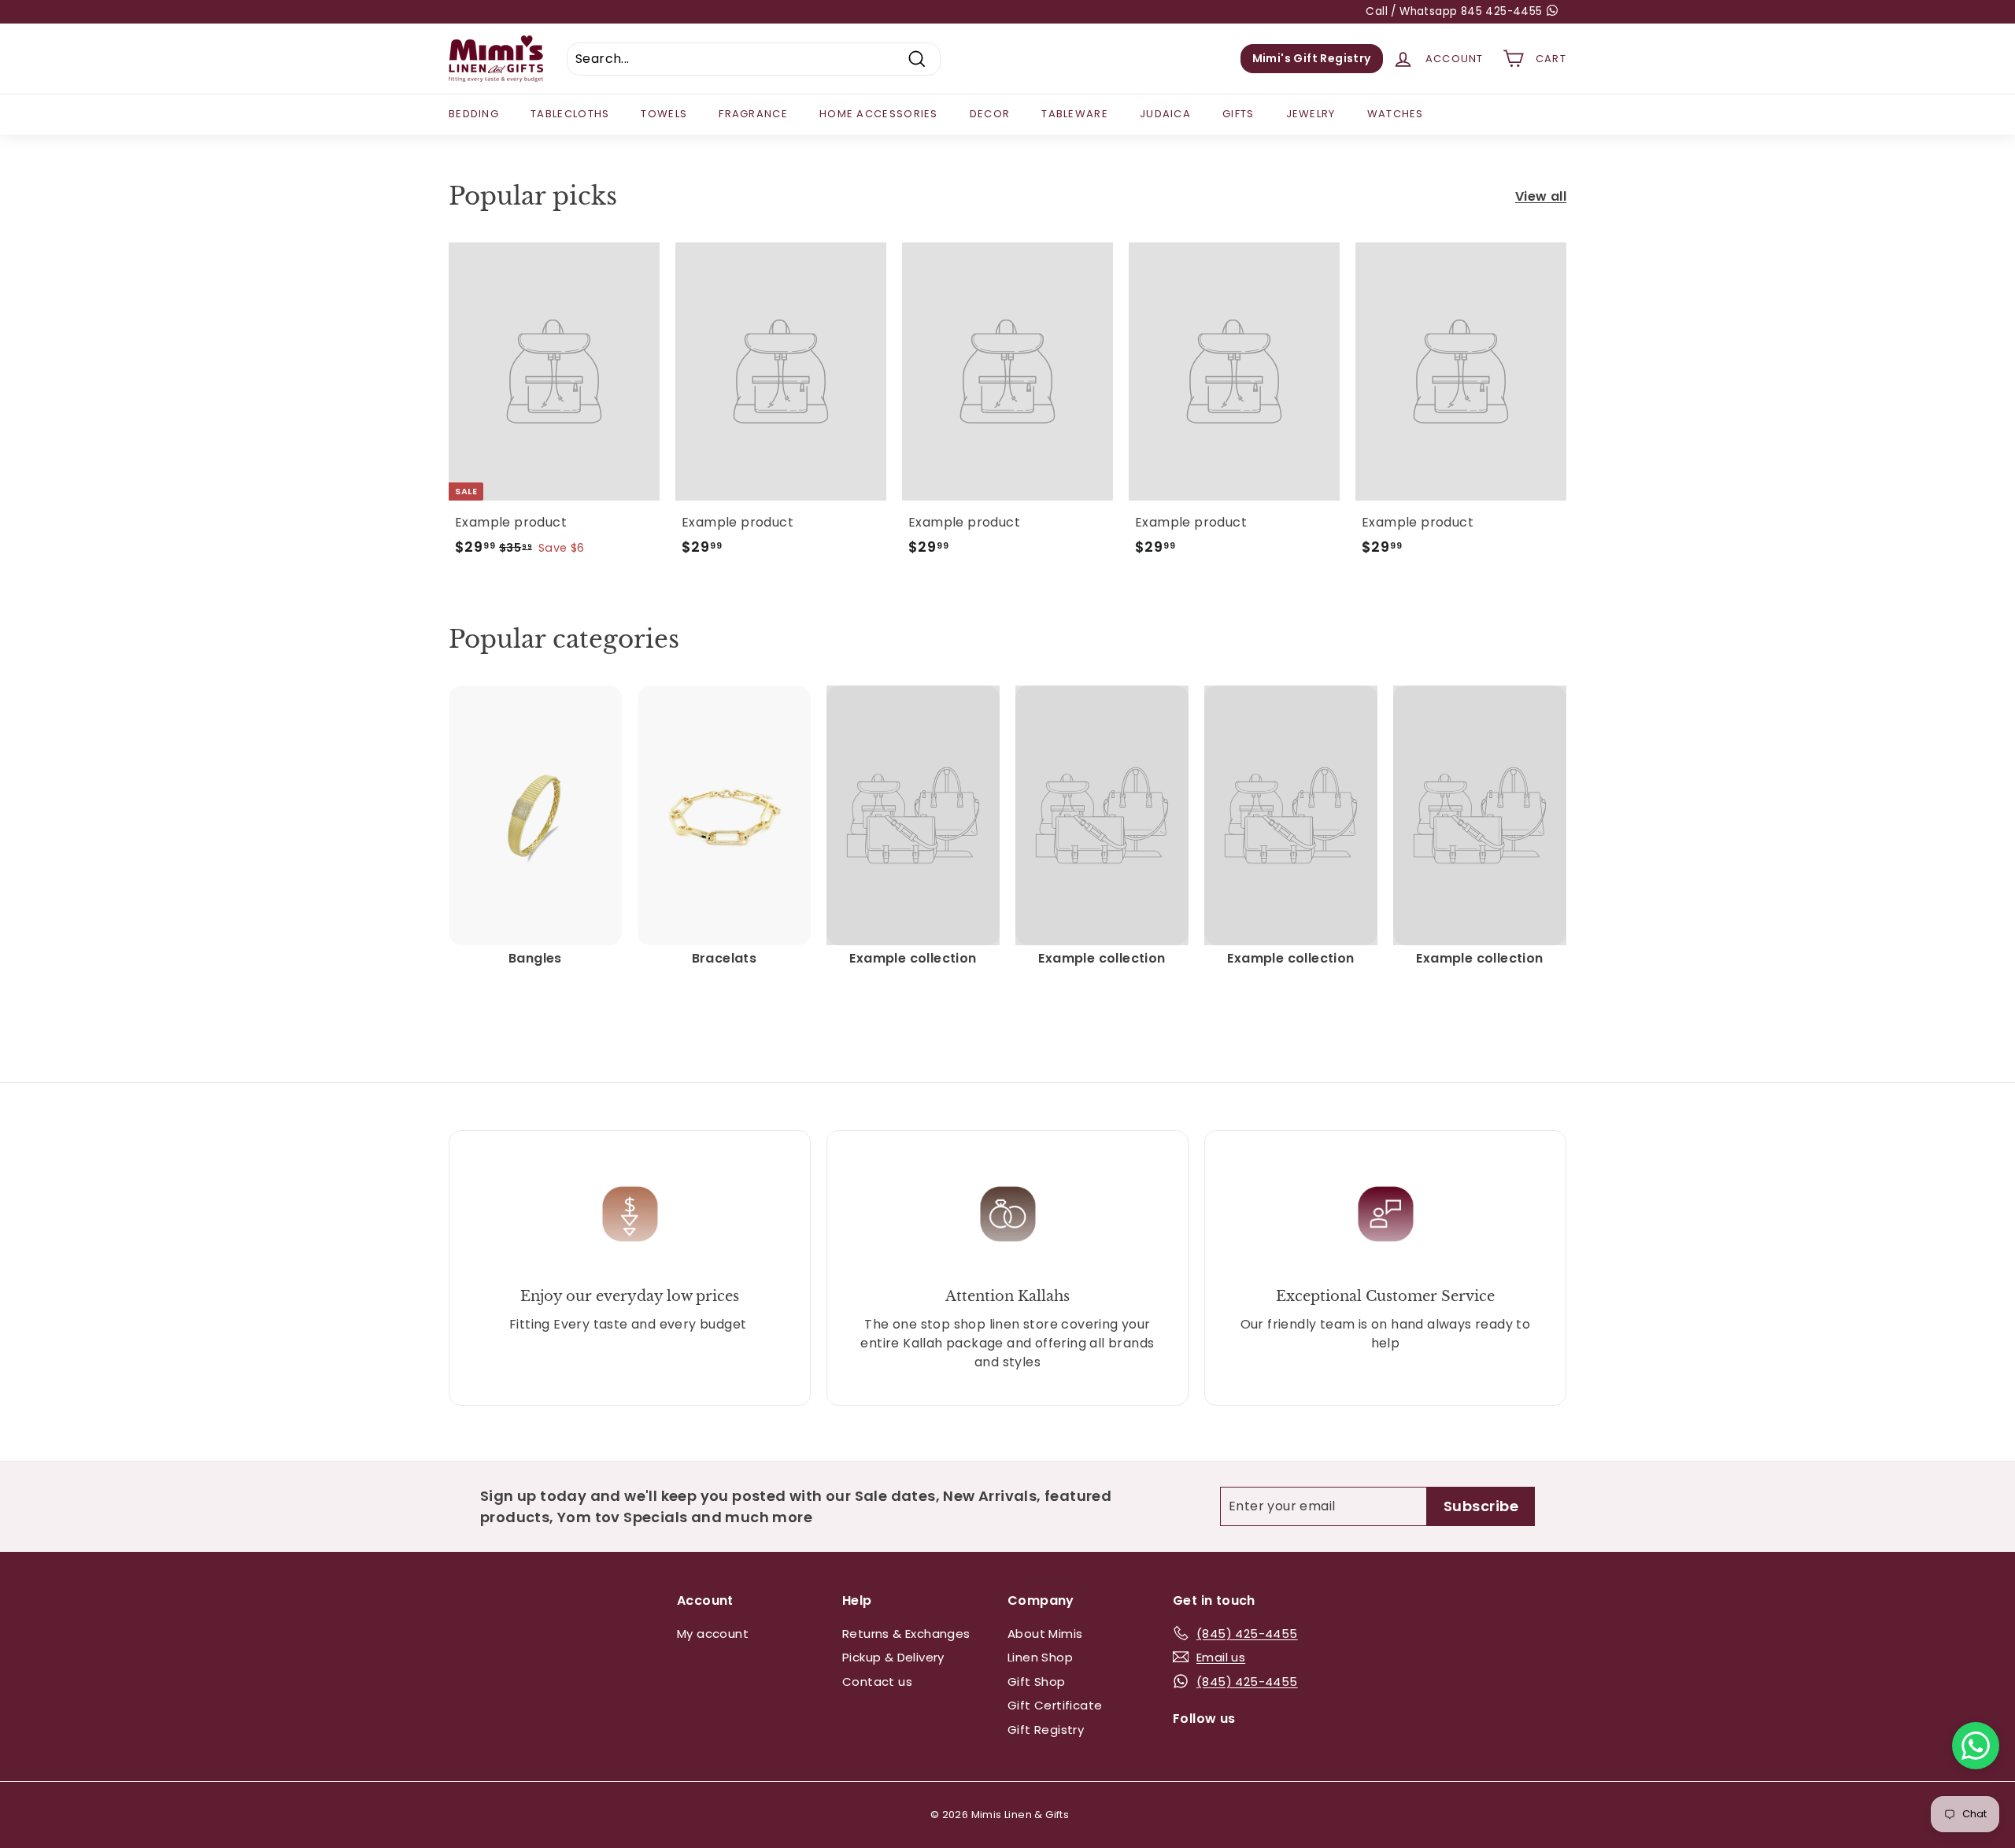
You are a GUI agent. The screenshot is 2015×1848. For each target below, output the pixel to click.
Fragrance (753, 114)
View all (1541, 196)
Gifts (1239, 114)
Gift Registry (1046, 1730)
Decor (990, 114)
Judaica (1165, 114)
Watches (1396, 114)
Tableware (1075, 114)
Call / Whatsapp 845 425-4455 (1456, 11)
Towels (664, 114)
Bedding (474, 114)
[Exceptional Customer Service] (1385, 1214)
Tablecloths (570, 114)
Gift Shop (1037, 1682)
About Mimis (1045, 1634)
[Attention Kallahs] (1007, 1214)
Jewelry (1311, 114)
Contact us (877, 1682)
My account (713, 1634)
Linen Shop (1040, 1657)
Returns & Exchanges (906, 1634)
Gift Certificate (1055, 1705)
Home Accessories (879, 114)
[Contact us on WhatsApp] (1976, 1746)
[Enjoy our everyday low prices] (630, 1214)
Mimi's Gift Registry (1312, 58)
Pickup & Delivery (893, 1657)
